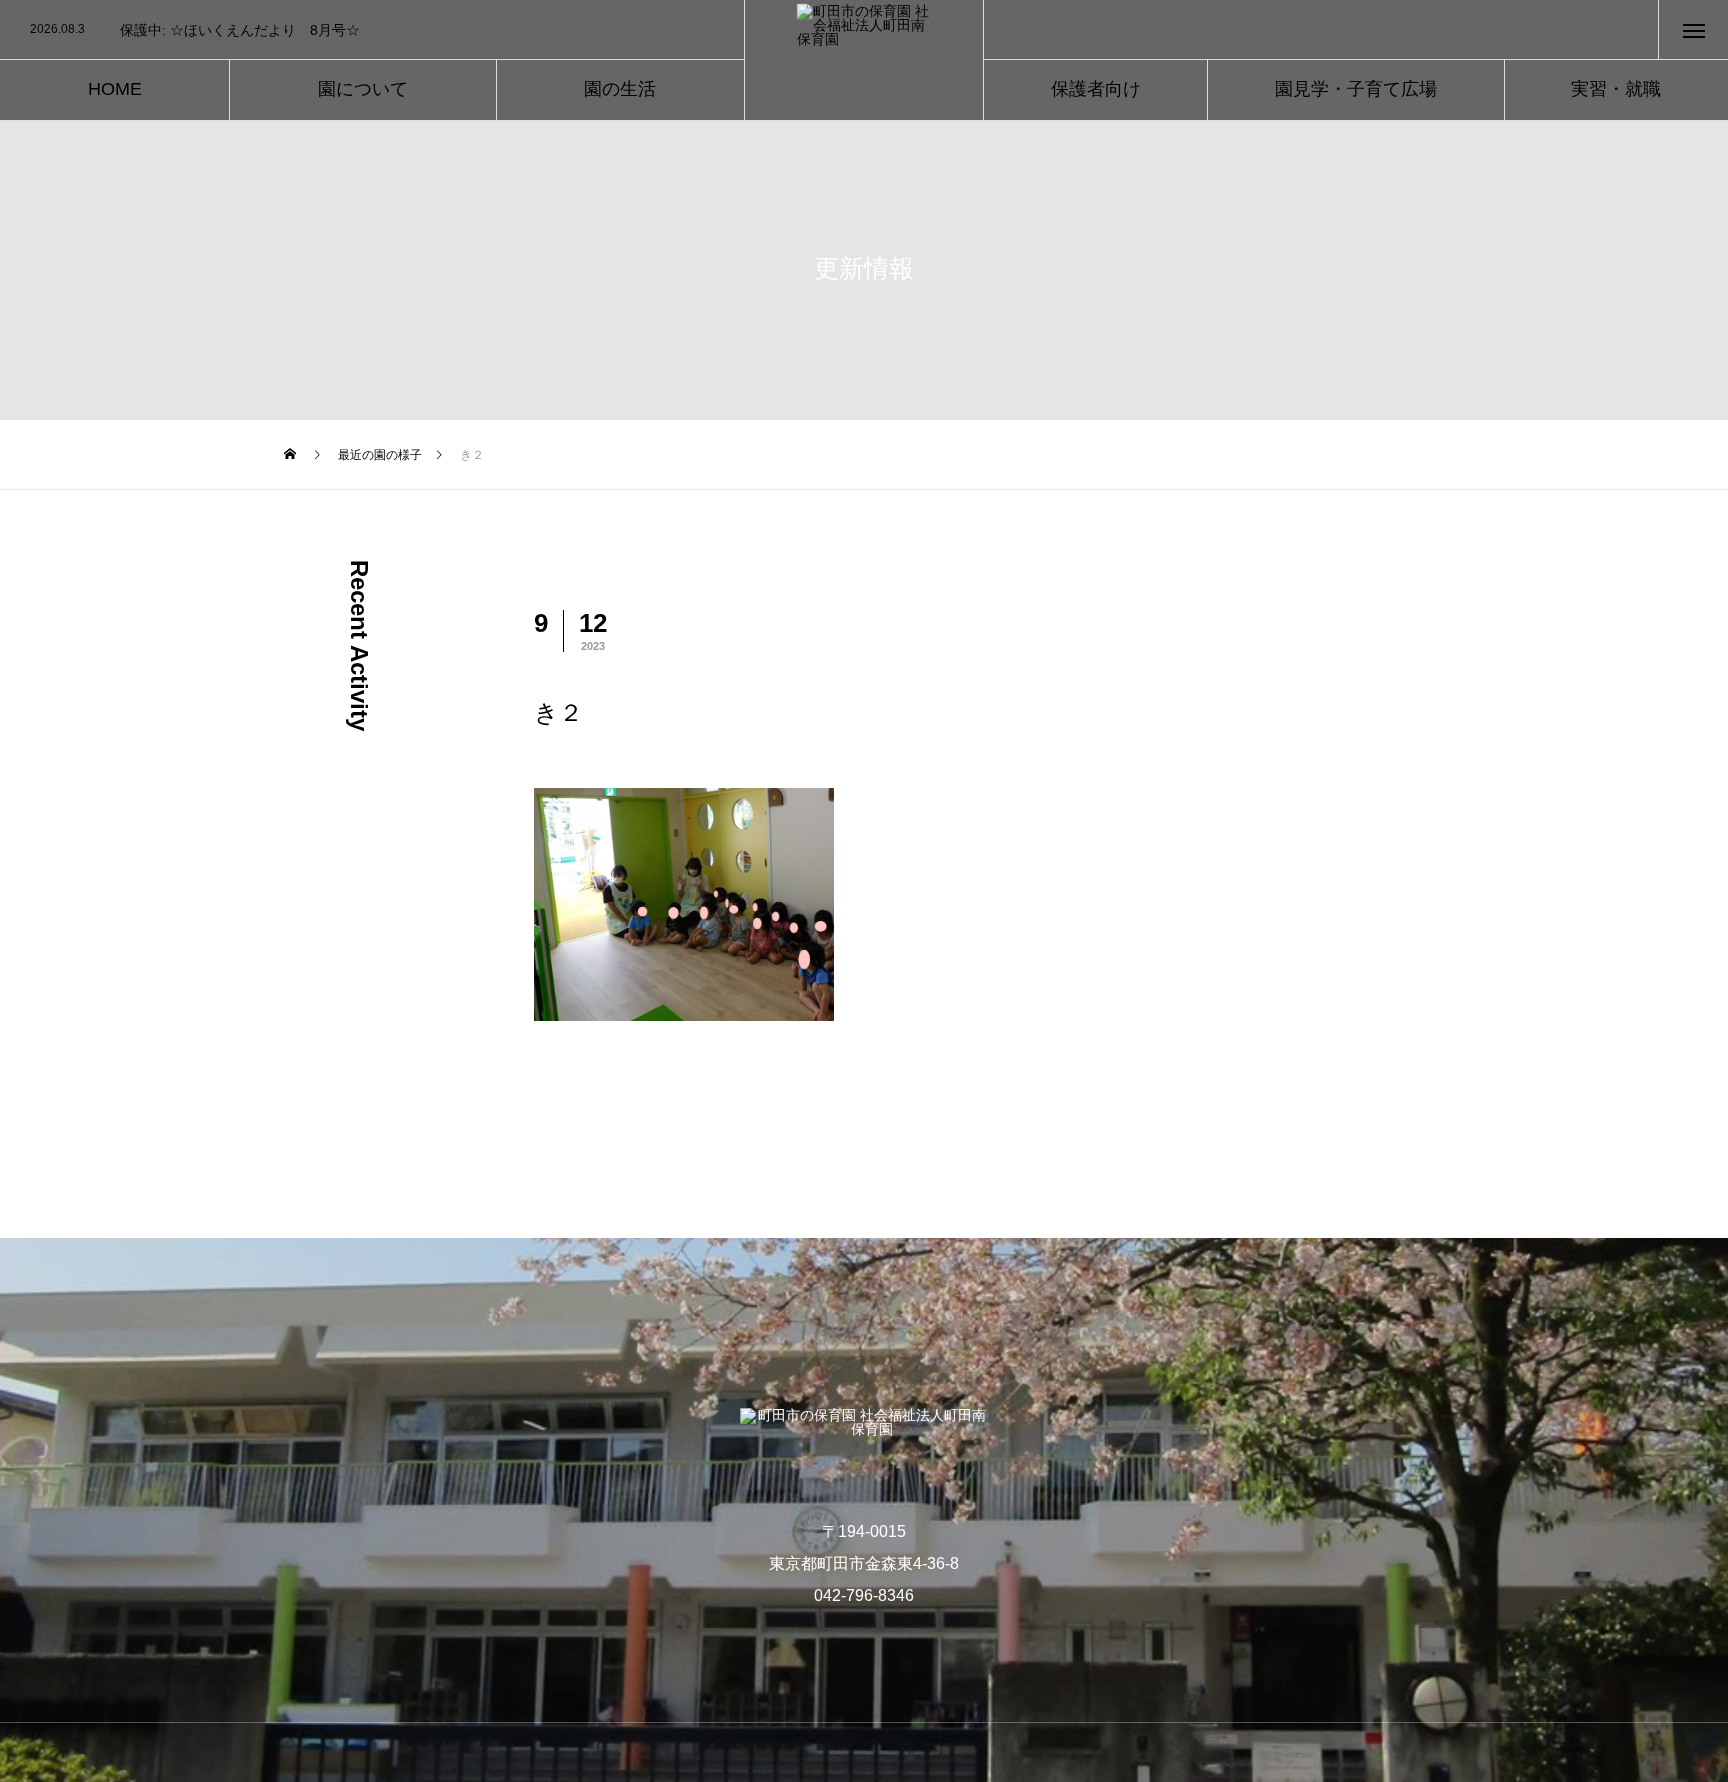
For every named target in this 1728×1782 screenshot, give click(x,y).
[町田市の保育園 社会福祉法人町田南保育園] (864, 60)
